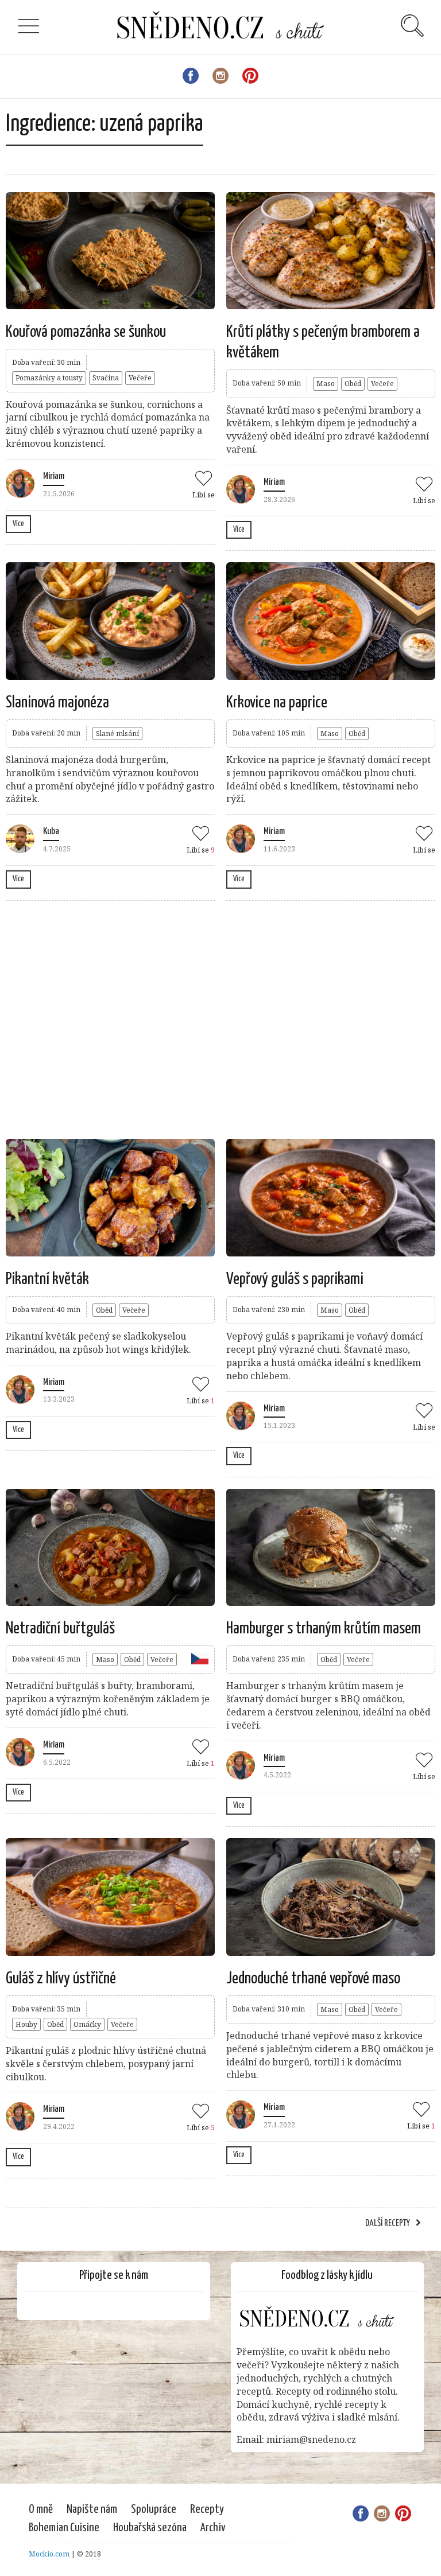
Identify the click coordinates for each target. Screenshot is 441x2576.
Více (18, 524)
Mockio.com (49, 2554)
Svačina (106, 378)
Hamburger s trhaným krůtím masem (324, 1629)
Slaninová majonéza (57, 703)
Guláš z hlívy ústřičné (61, 1979)
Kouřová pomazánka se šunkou (86, 332)
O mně (41, 2509)
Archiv (213, 2528)
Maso (326, 384)
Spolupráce (154, 2509)
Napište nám (92, 2509)
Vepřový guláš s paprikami (295, 1279)
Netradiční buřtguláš (60, 1629)
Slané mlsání (117, 734)
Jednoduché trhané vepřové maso (313, 1979)
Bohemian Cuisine (64, 2528)
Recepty (207, 2509)
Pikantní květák (47, 1279)
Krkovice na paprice (277, 703)
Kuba (51, 832)
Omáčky (87, 2024)
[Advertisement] (215, 1018)
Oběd (353, 384)
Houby (26, 2024)
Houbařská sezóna (150, 2528)
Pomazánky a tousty (49, 378)
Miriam (54, 476)
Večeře (140, 378)
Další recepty (388, 2223)
